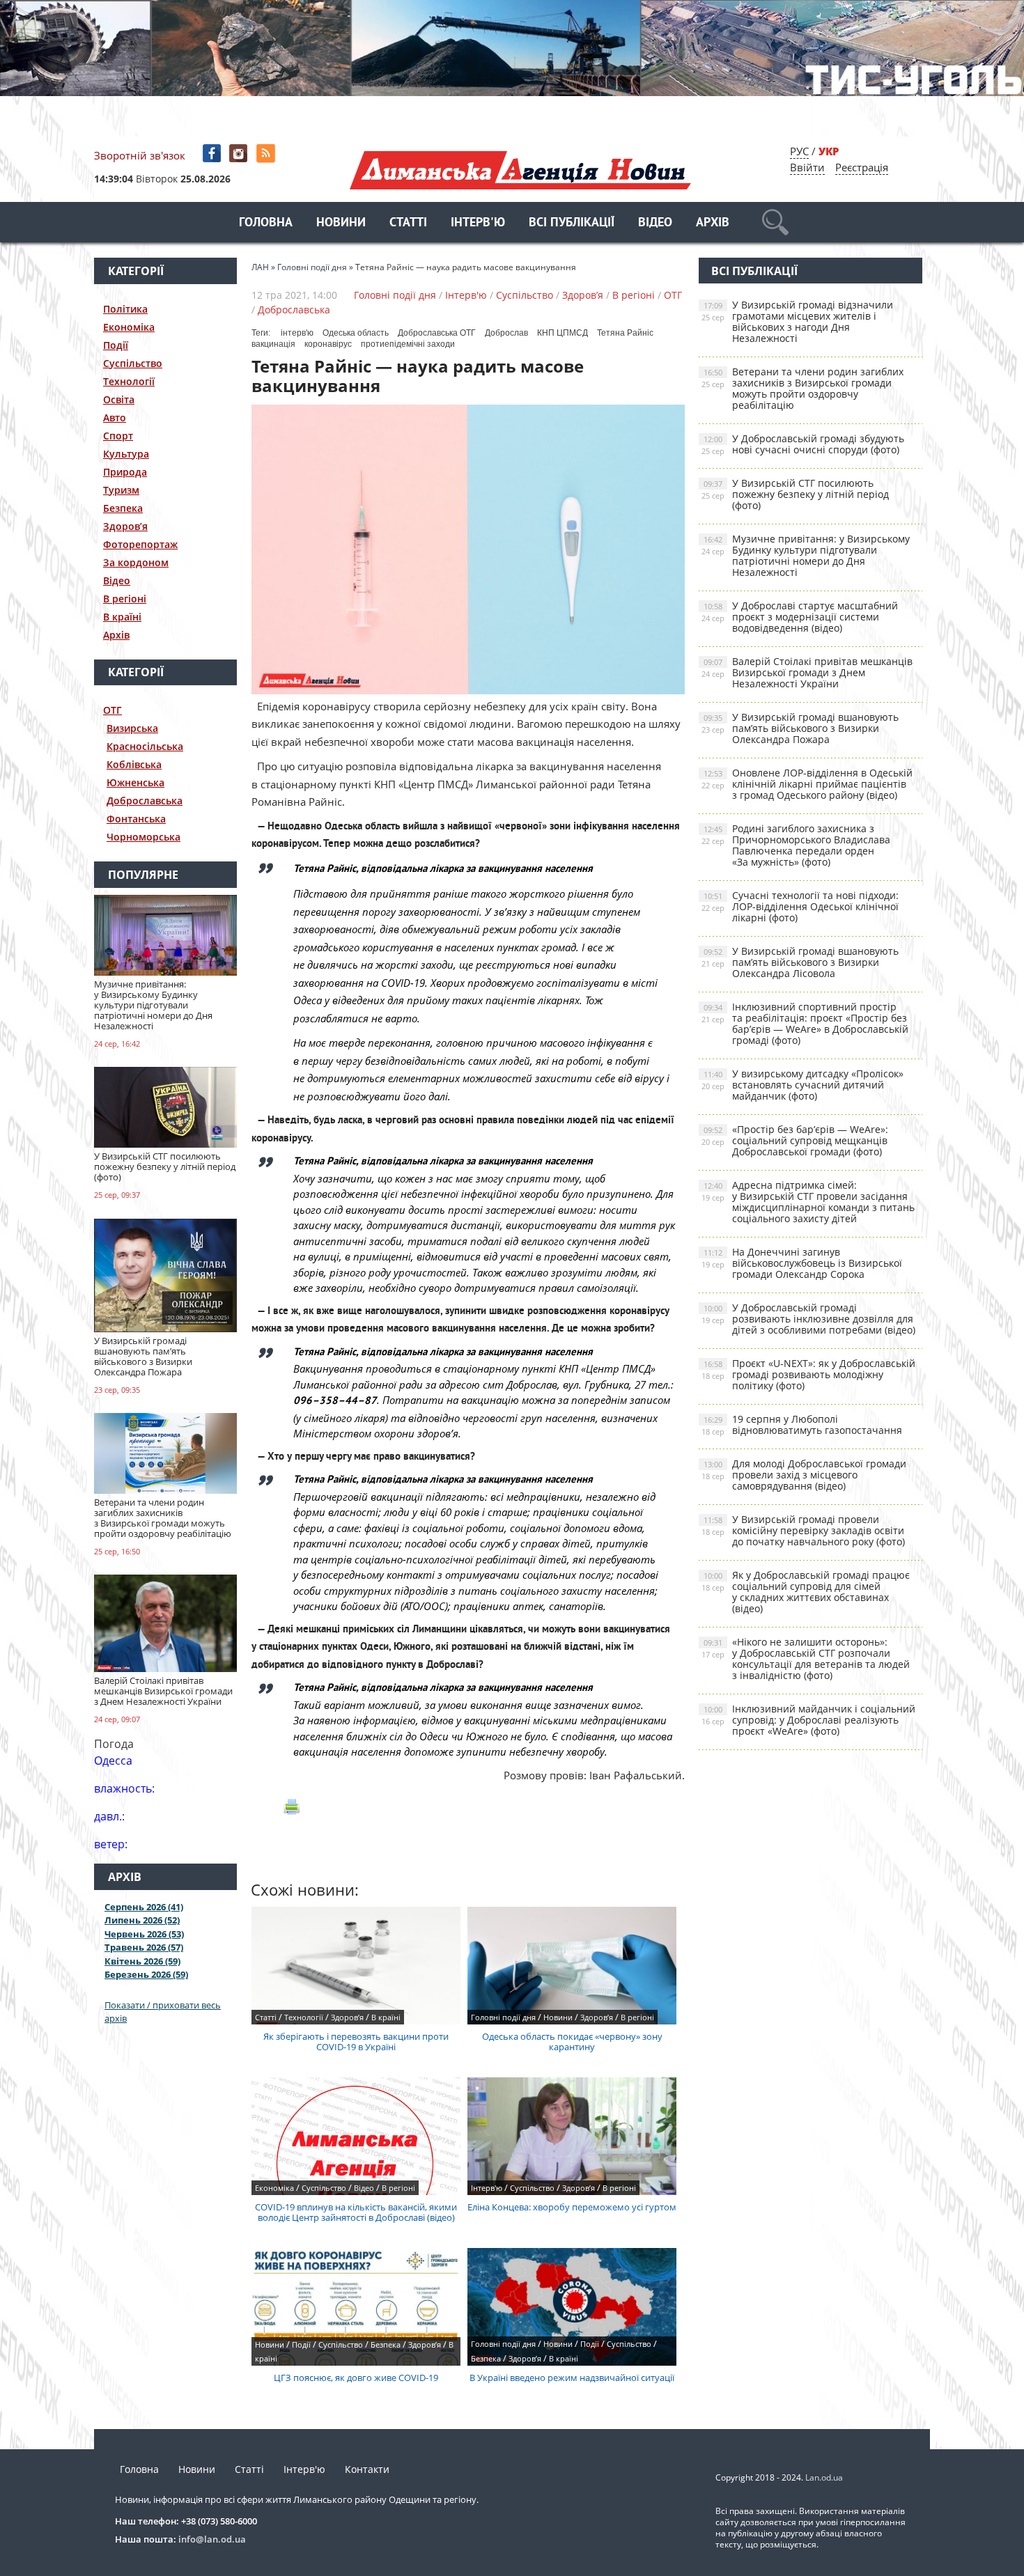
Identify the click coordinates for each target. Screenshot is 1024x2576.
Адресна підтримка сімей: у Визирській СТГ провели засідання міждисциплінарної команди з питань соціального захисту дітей (808, 1202)
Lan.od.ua (824, 2477)
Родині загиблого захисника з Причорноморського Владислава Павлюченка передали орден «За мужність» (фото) (796, 845)
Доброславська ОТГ (437, 333)
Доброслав (506, 333)
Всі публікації (572, 223)
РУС (799, 151)
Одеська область (356, 333)
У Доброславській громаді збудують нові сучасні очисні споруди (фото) (803, 444)
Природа (125, 472)
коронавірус (328, 344)
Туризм (121, 490)
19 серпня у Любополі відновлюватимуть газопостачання (802, 1424)
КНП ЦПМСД (563, 333)
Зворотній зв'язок (140, 155)
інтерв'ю (297, 333)
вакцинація (273, 344)
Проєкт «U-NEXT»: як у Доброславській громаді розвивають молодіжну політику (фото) (808, 1374)
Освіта (119, 399)
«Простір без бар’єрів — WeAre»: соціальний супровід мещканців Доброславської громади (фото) (795, 1140)
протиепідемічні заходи (408, 344)
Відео (655, 223)
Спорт (118, 436)
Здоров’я (125, 526)
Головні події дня (395, 295)
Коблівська (134, 764)
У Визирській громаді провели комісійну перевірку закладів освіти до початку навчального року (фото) (803, 1530)
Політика (125, 309)
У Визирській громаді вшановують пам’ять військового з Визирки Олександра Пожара (800, 728)
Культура (126, 454)
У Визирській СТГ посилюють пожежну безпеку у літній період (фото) (795, 494)
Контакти (367, 2469)
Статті (408, 223)
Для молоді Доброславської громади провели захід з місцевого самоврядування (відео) (804, 1475)
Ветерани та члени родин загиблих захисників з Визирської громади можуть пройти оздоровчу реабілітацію (802, 388)
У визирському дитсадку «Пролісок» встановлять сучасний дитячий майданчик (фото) (802, 1085)
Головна (266, 223)
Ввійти (807, 167)
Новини (341, 223)
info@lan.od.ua (212, 2539)
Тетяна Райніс (625, 333)
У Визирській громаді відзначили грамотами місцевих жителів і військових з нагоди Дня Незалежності (797, 321)
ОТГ (113, 710)
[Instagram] (240, 154)
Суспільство (133, 363)
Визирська (132, 728)
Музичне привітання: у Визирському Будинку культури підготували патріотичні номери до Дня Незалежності (806, 555)
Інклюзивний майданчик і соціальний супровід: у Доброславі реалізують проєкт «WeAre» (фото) (808, 1720)
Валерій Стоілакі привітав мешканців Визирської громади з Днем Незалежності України (807, 672)
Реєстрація (862, 167)
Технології (129, 381)
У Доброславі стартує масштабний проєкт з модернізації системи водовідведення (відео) (800, 617)
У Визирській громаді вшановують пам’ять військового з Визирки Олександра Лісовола (800, 962)
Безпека (123, 508)
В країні (122, 617)
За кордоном (136, 562)
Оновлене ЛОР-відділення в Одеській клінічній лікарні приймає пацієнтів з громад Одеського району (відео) (807, 784)
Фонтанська (136, 819)
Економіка (129, 327)
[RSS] (267, 154)
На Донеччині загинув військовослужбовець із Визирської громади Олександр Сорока (802, 1263)
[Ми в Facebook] (213, 154)
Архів (713, 223)
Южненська (135, 782)
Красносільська (145, 746)
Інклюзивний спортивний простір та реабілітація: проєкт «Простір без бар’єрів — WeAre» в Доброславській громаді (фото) (805, 1023)
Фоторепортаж (140, 544)
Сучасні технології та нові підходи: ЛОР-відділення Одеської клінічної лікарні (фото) (800, 906)
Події (116, 345)
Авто (115, 417)
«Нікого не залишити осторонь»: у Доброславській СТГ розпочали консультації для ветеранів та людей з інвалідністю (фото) (806, 1658)
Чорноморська (143, 837)
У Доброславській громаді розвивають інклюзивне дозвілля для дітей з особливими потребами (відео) (808, 1319)
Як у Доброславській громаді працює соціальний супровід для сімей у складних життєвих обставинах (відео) (806, 1592)
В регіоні (125, 599)
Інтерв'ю (478, 223)
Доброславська (145, 801)
